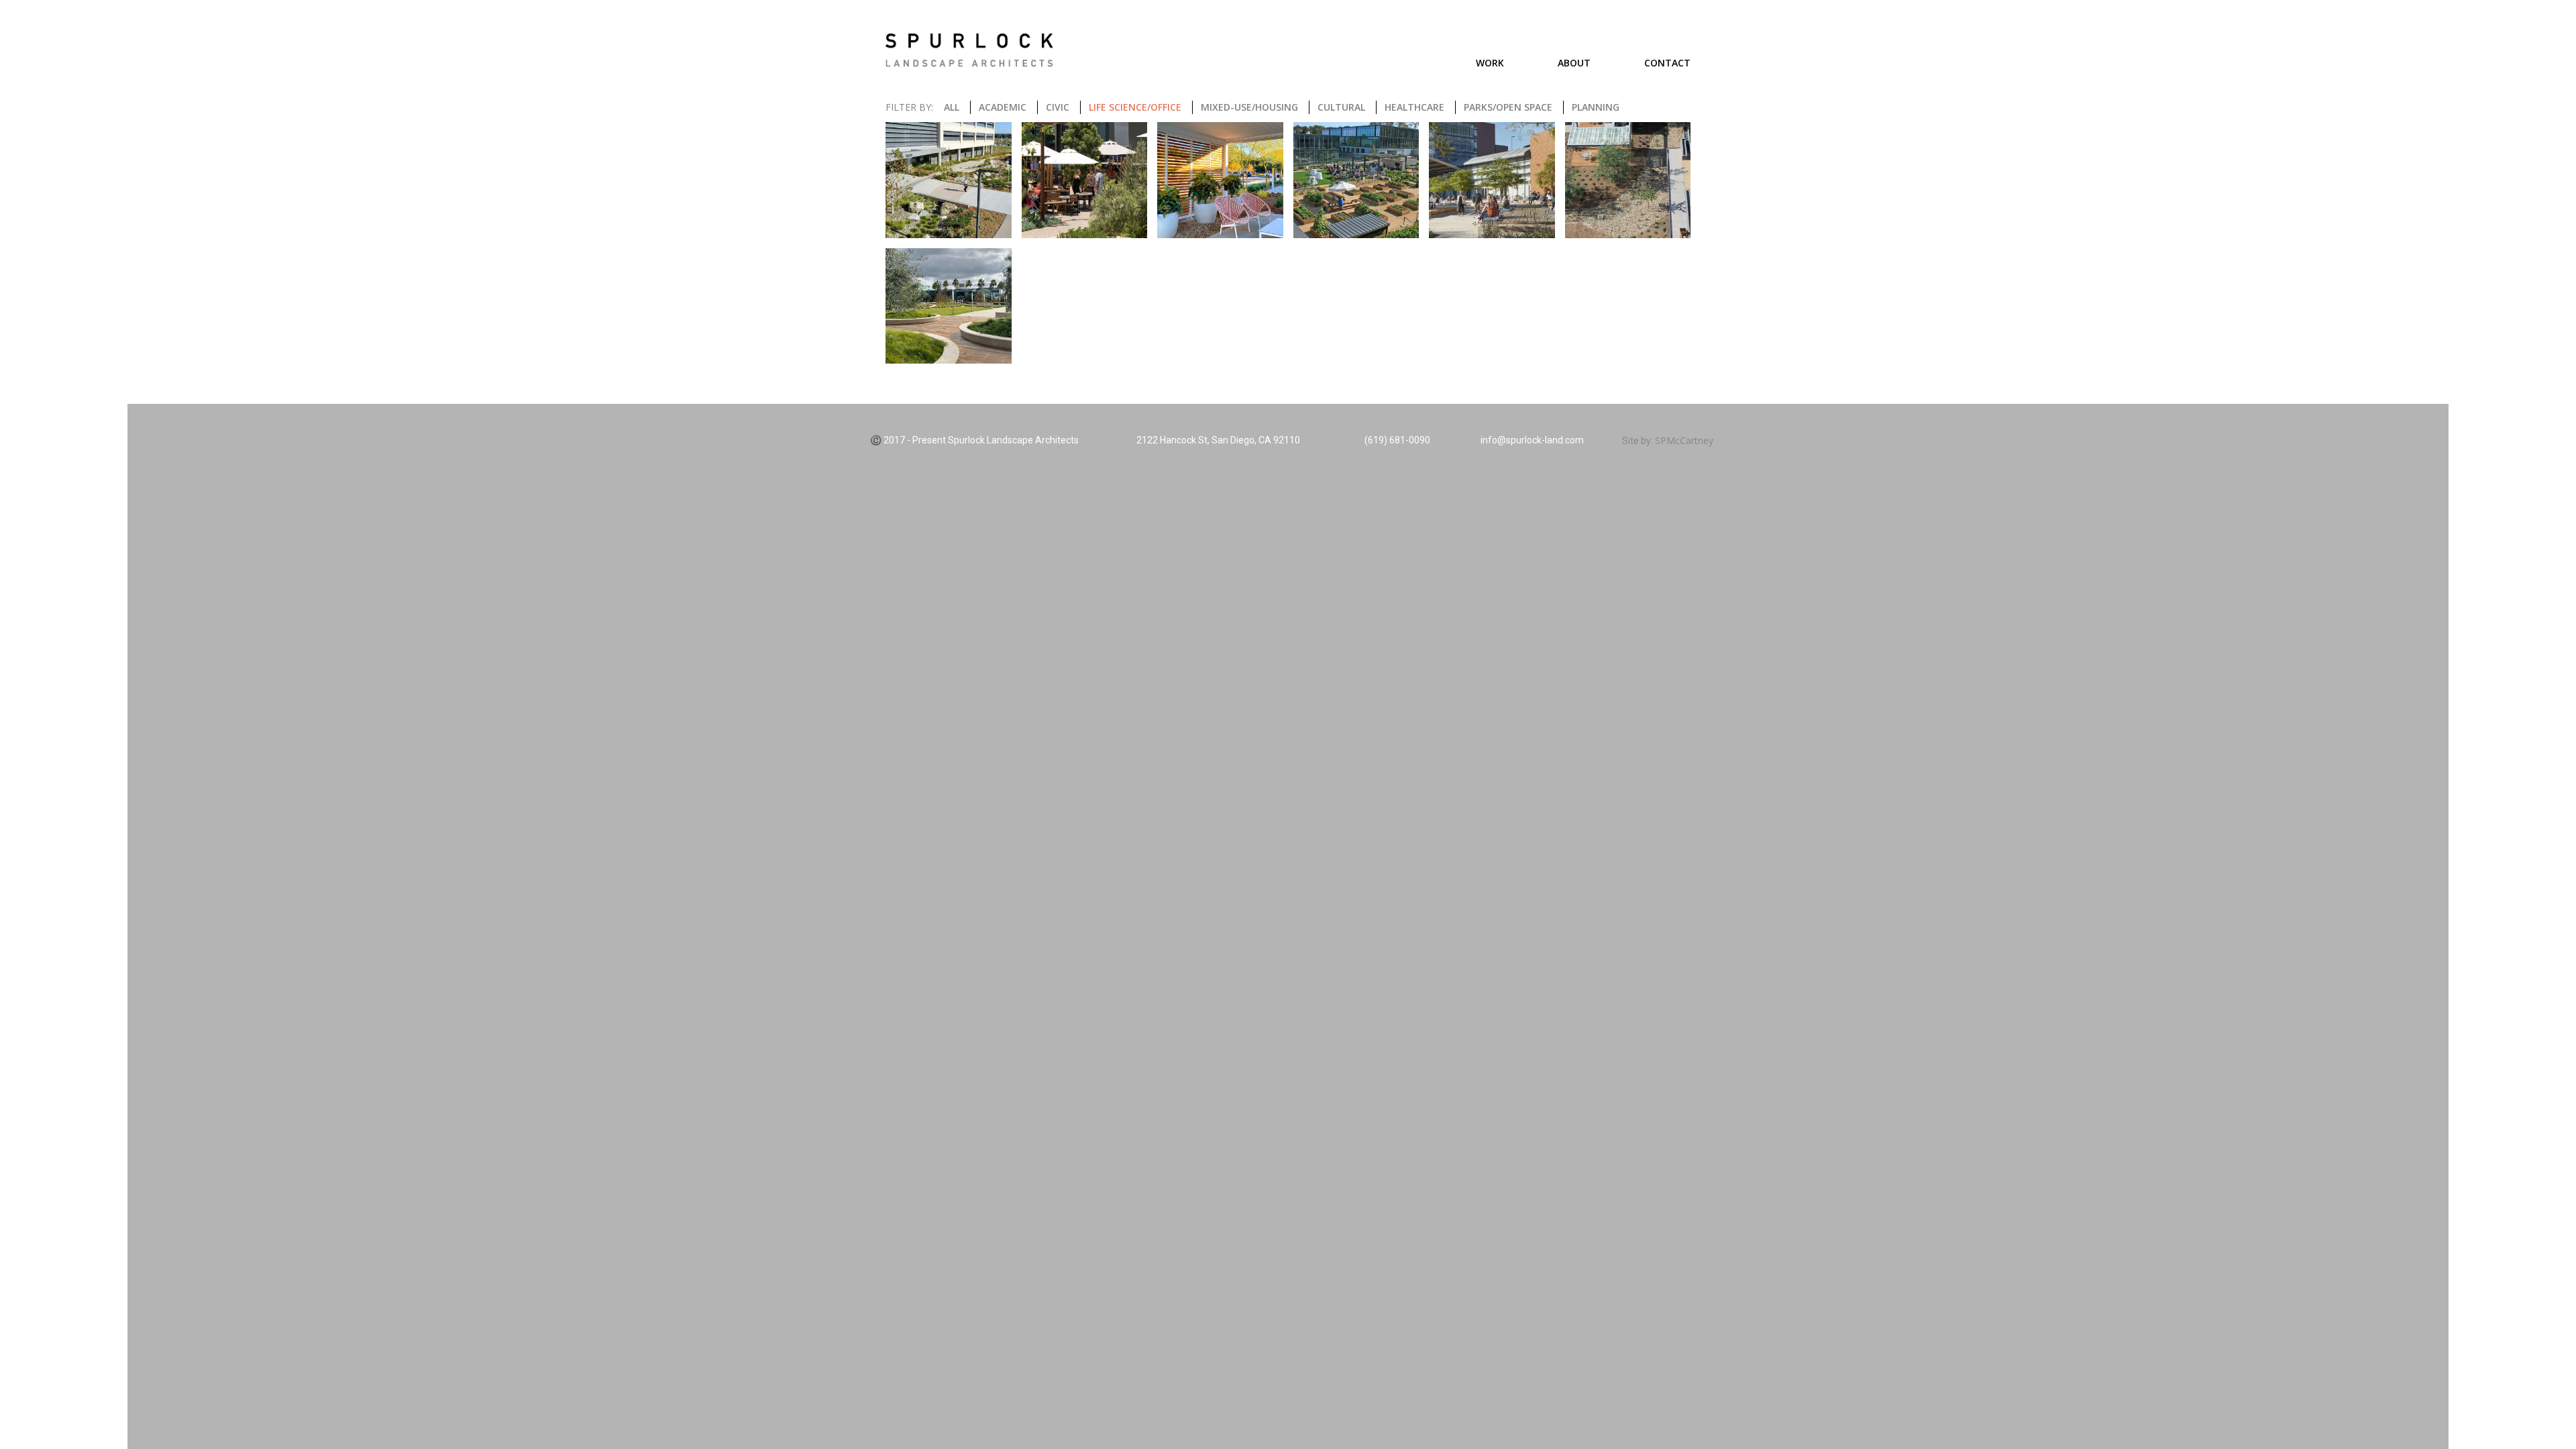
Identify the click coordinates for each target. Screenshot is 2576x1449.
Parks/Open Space (1508, 107)
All (952, 107)
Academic (1003, 107)
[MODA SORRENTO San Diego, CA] (1220, 180)
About (1574, 63)
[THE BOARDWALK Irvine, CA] (1628, 180)
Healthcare (1414, 107)
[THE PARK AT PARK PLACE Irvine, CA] (949, 306)
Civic (1058, 107)
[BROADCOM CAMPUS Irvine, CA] (949, 180)
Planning (1596, 107)
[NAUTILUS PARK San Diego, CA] (1356, 180)
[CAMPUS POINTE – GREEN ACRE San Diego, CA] (1085, 180)
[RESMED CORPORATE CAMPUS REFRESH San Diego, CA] (1492, 180)
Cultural (1341, 107)
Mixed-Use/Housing (1249, 107)
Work (1490, 63)
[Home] (969, 50)
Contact (1667, 63)
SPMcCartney (1684, 440)
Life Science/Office (1135, 107)
